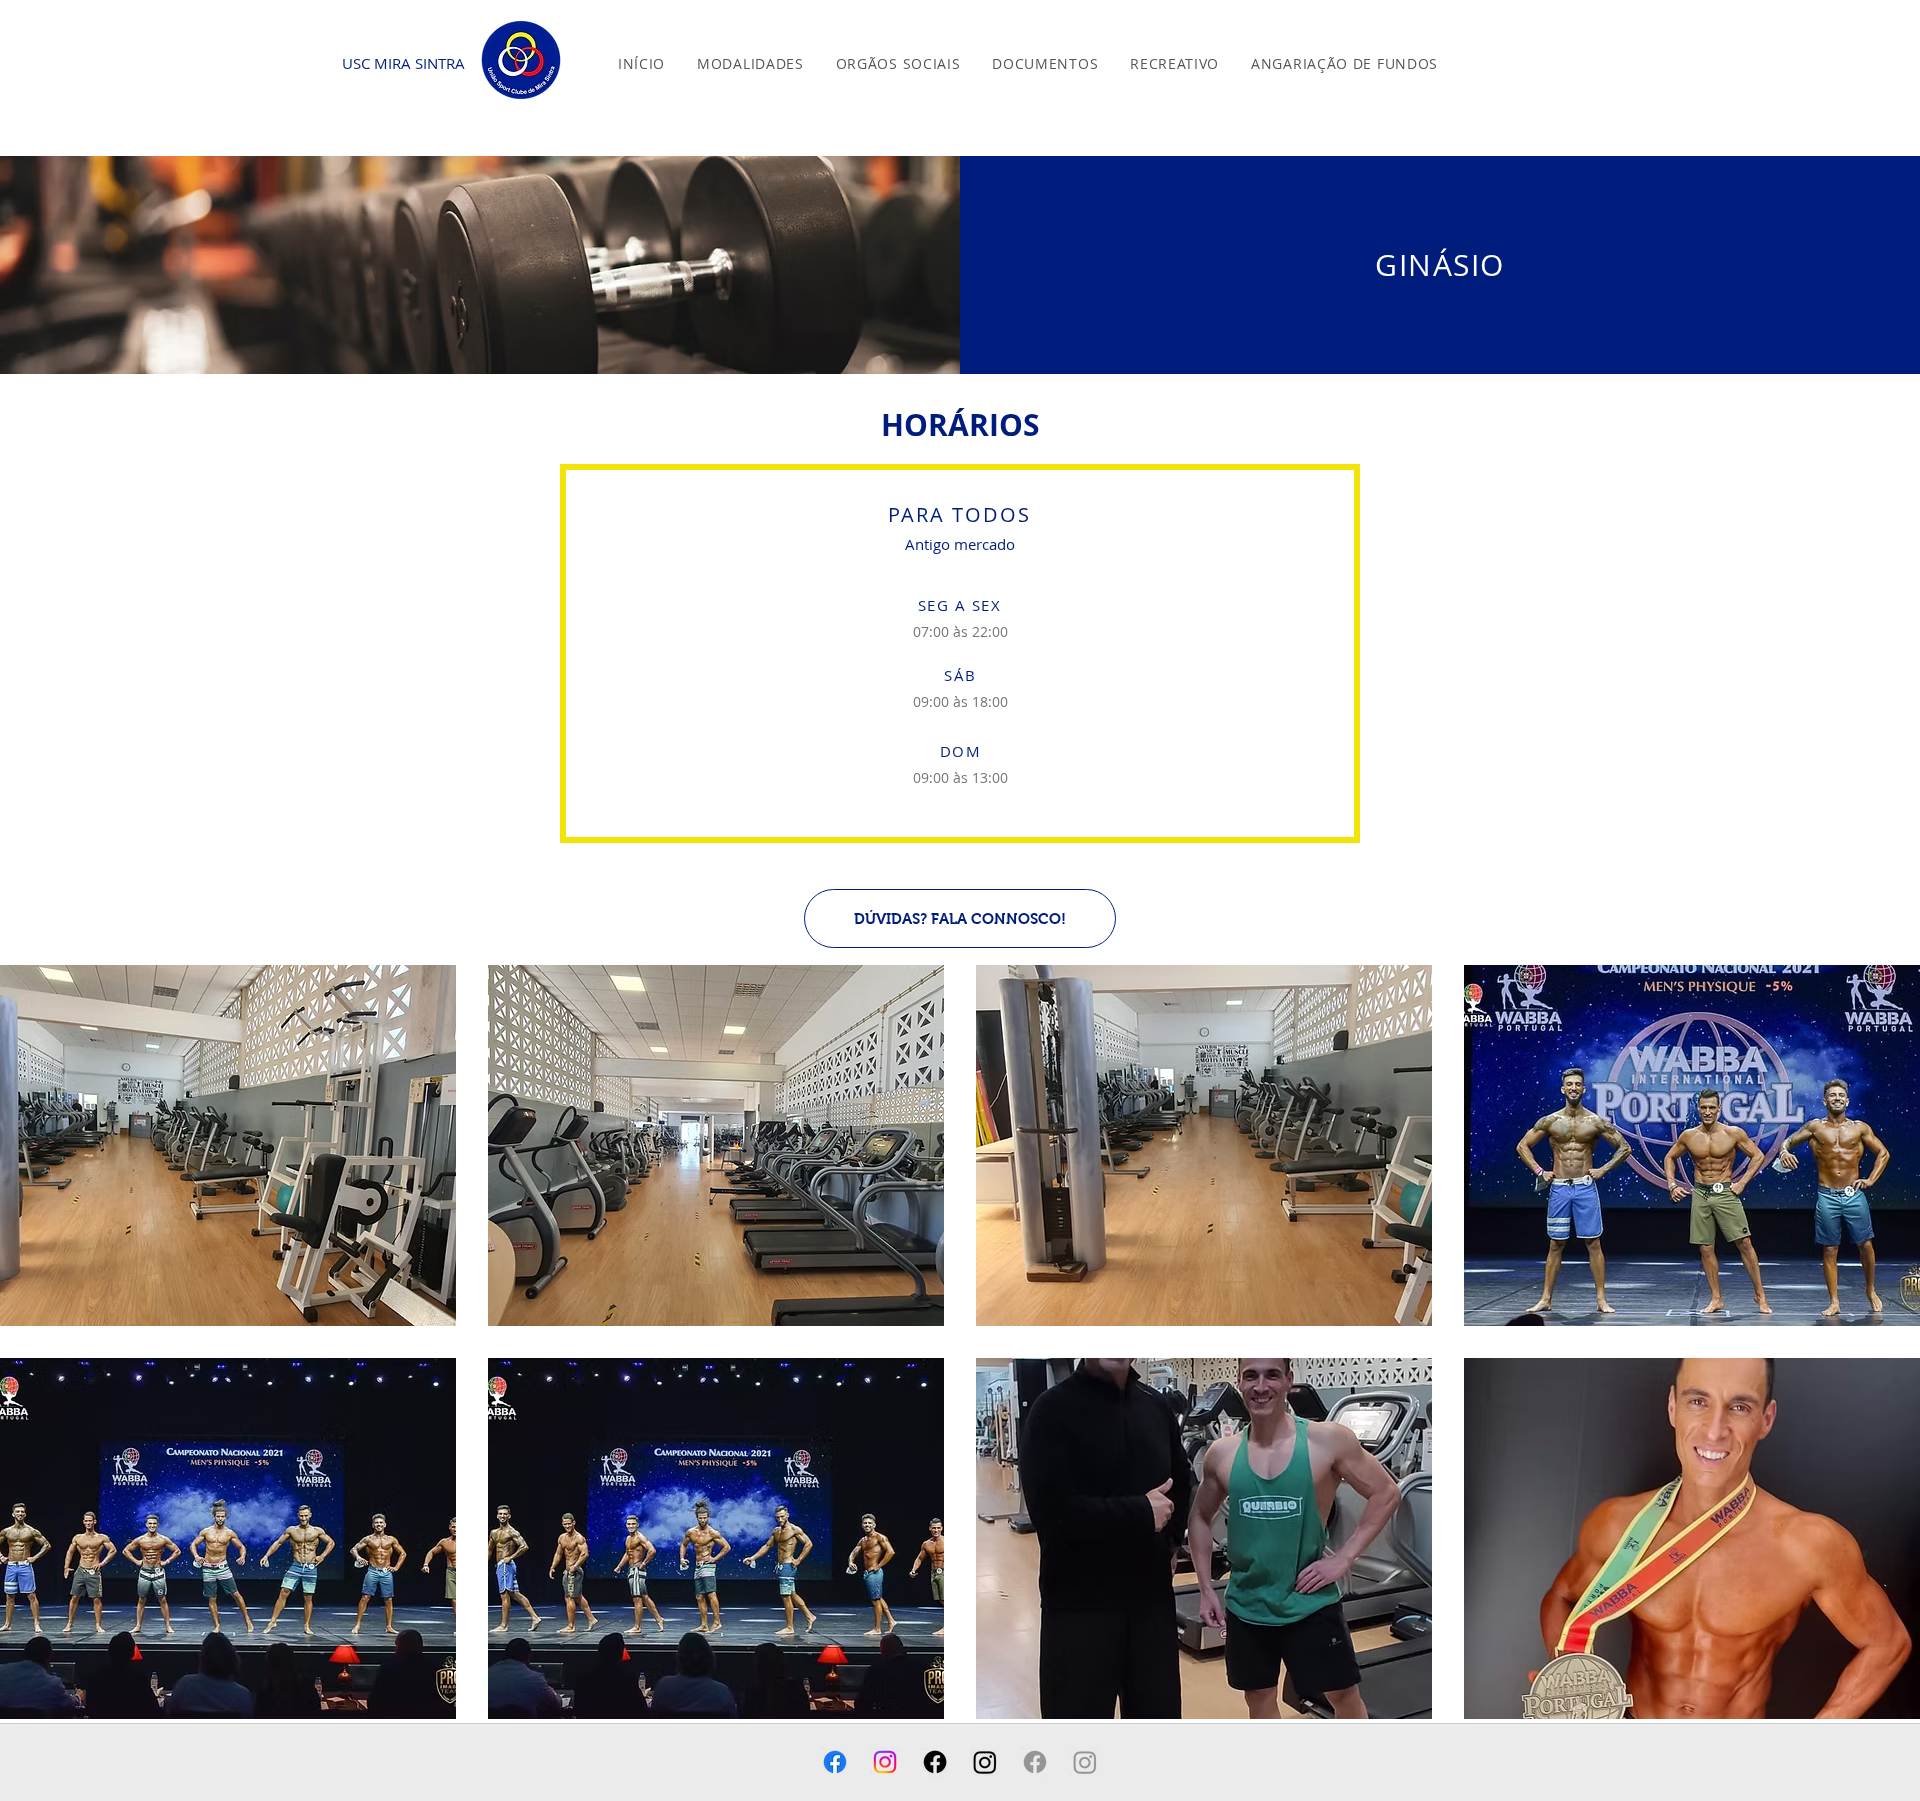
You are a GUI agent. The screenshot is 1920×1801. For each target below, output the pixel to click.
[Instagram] (885, 1762)
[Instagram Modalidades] (1085, 1762)
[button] (750, 63)
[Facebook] (835, 1762)
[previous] (42, 1359)
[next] (1877, 1359)
